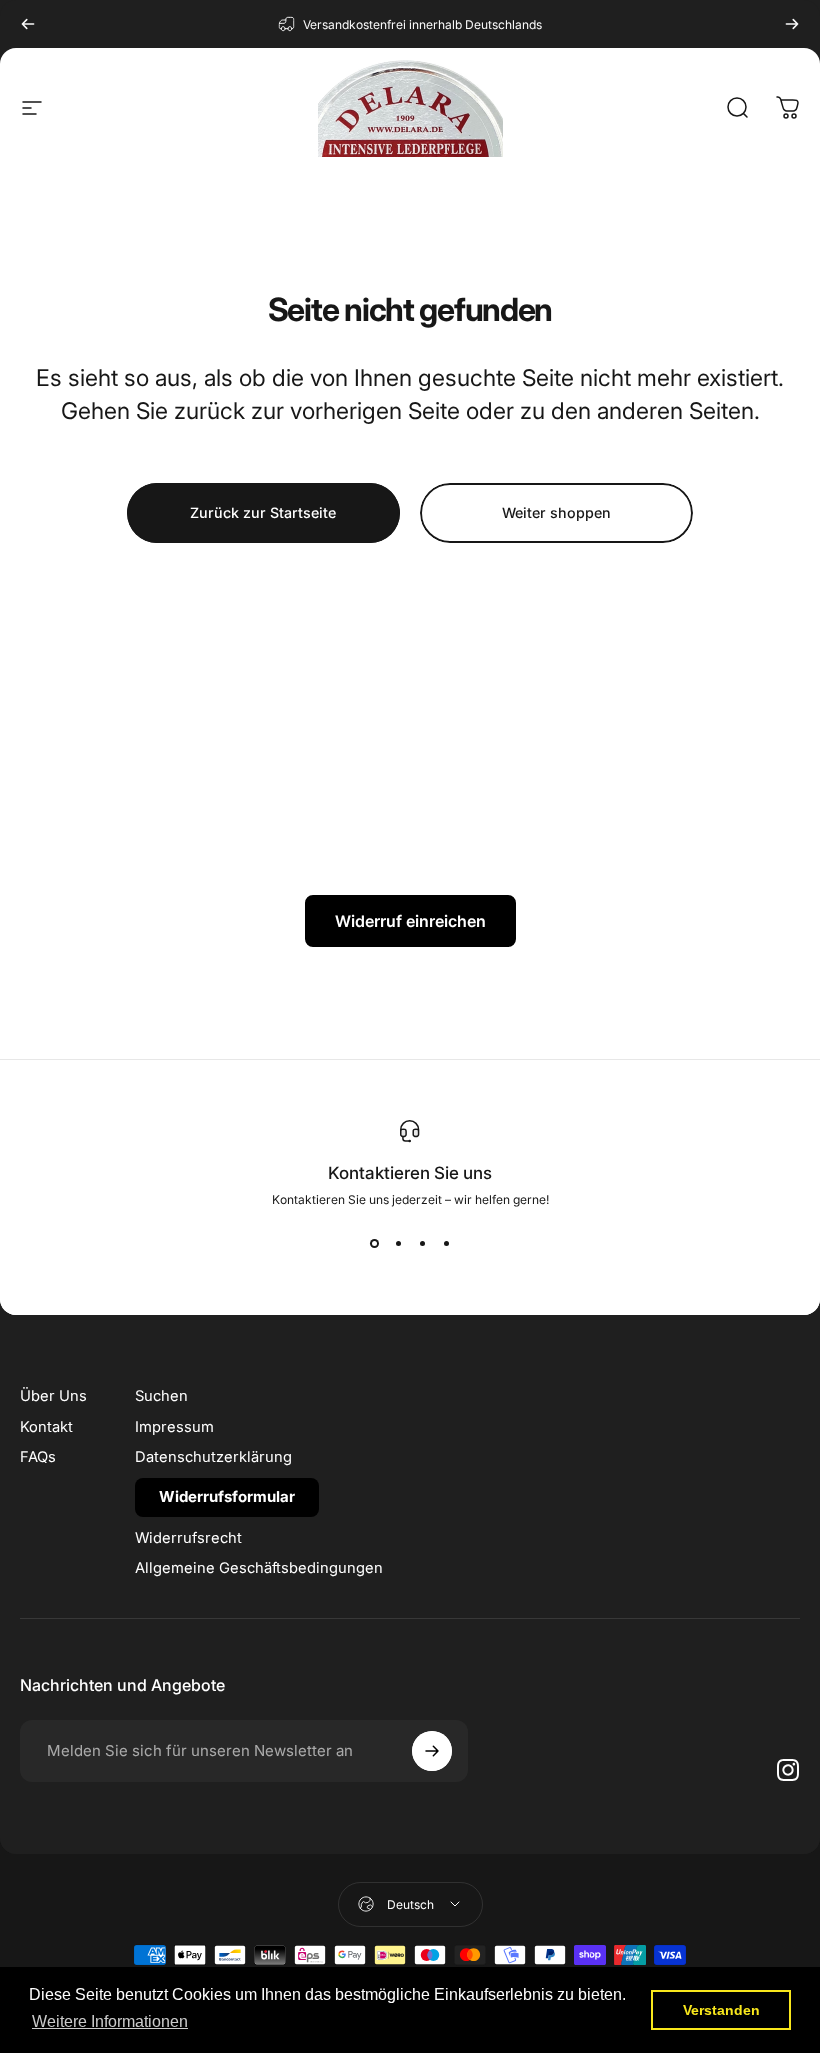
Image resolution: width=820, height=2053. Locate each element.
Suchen (161, 1396)
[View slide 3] (422, 1243)
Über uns (53, 1396)
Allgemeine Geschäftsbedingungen (259, 1568)
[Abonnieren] (432, 1751)
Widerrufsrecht (188, 1538)
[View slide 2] (398, 1243)
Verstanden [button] (721, 2010)
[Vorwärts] (792, 24)
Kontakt (46, 1427)
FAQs (38, 1457)
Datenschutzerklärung (213, 1457)
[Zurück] (28, 24)
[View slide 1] (374, 1243)
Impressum (174, 1427)
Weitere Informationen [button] (110, 2021)
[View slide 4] (446, 1243)
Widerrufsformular (227, 1496)
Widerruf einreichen (410, 921)
